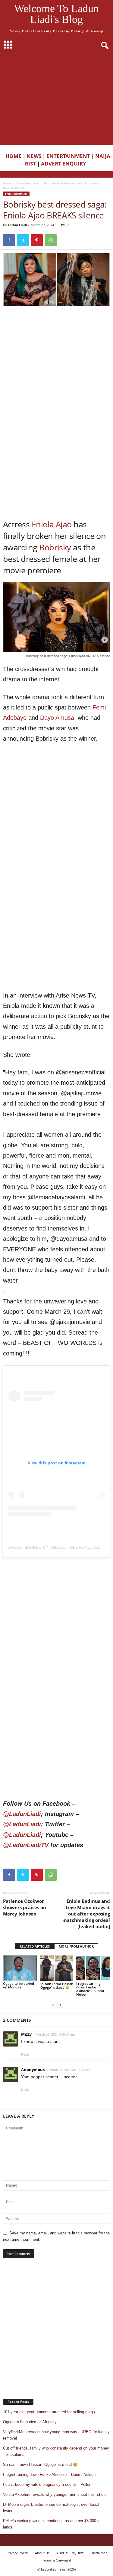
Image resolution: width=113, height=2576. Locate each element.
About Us (42, 2553)
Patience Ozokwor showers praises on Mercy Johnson (25, 1907)
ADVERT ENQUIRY (65, 164)
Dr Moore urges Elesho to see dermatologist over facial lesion (51, 2508)
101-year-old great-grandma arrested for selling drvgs (49, 2412)
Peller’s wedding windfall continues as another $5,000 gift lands (53, 2524)
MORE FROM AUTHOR (76, 1946)
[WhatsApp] (51, 240)
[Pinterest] (37, 240)
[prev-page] (53, 2005)
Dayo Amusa (57, 718)
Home (7, 183)
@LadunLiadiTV (26, 1845)
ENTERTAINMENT (68, 156)
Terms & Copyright (57, 2560)
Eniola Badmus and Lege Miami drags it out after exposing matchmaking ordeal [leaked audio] (86, 1914)
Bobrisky (55, 547)
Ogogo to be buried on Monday (19, 1985)
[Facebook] (9, 240)
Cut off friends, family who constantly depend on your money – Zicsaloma (56, 2451)
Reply (25, 2054)
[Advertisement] (56, 99)
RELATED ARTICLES (35, 1946)
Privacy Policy (17, 2553)
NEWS (34, 156)
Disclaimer (99, 2553)
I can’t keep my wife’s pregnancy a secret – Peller (47, 2484)
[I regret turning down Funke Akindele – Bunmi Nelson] (93, 1968)
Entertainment (28, 183)
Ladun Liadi (17, 225)
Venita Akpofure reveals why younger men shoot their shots (55, 2494)
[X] (23, 240)
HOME (13, 156)
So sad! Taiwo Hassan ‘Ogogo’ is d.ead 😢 (56, 1986)
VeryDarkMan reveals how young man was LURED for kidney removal (56, 2435)
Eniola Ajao (52, 524)
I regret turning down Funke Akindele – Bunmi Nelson (90, 1989)
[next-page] (60, 2005)
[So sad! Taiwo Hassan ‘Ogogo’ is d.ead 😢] (57, 1968)
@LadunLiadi (22, 1814)
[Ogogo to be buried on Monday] (20, 1968)
